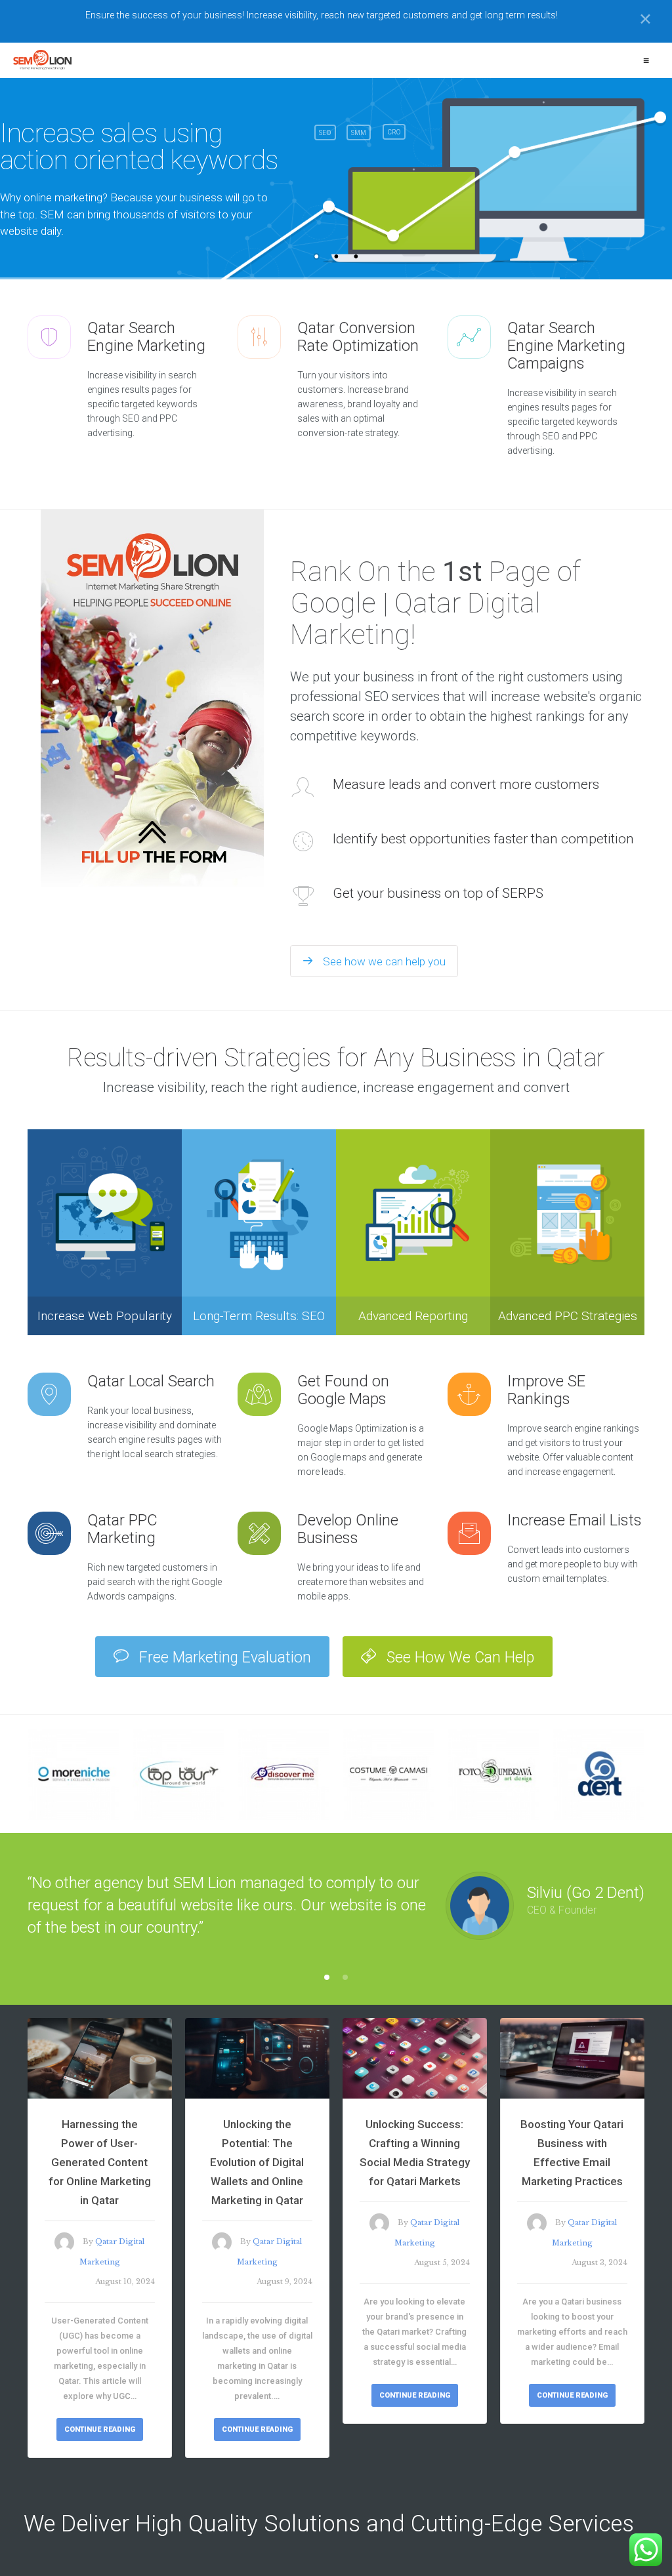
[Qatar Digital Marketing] (42, 60)
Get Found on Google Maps (343, 1390)
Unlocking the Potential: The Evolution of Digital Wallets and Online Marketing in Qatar (257, 2162)
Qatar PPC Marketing (122, 1529)
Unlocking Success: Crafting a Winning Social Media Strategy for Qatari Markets (415, 2153)
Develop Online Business (348, 1529)
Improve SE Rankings (546, 1390)
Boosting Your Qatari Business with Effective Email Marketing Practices (572, 2153)
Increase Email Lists (575, 1520)
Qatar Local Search (151, 1381)
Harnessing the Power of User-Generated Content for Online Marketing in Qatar (100, 2162)
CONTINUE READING (100, 2429)
